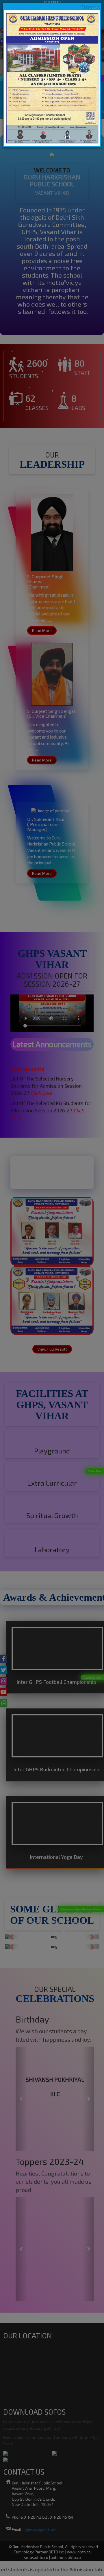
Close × (90, 7)
